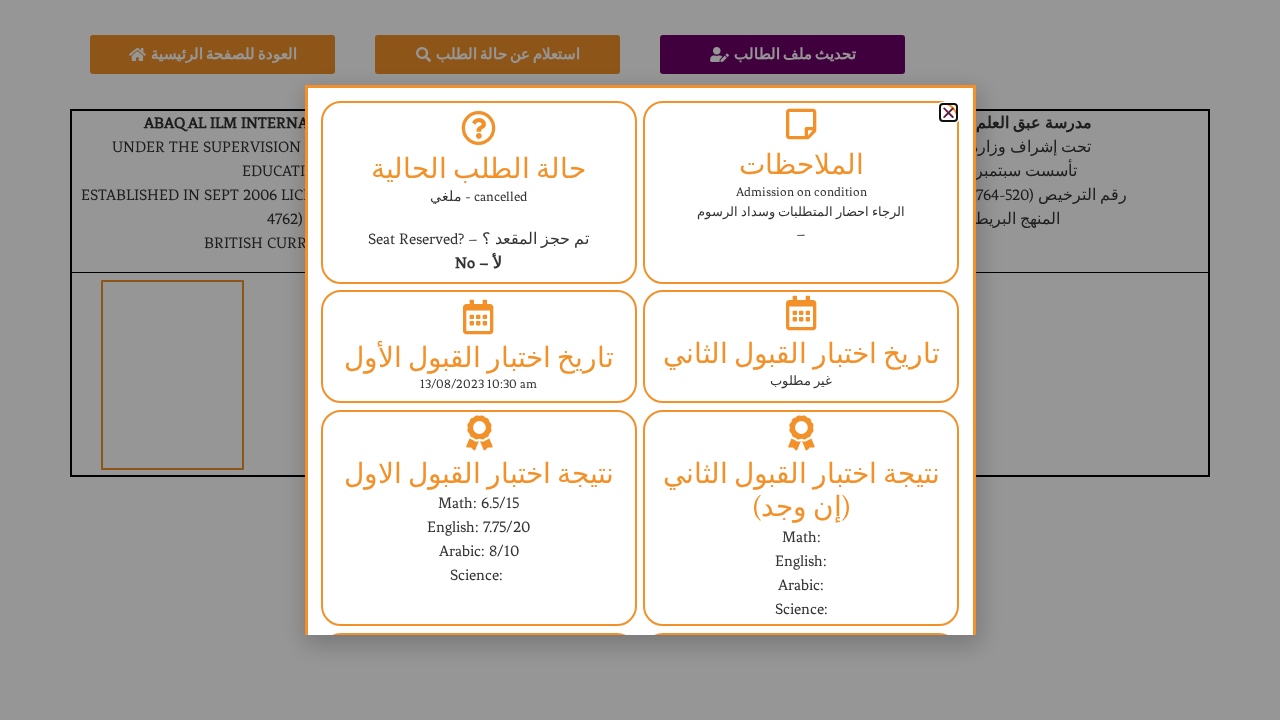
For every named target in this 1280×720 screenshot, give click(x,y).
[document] (640, 360)
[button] (948, 112)
